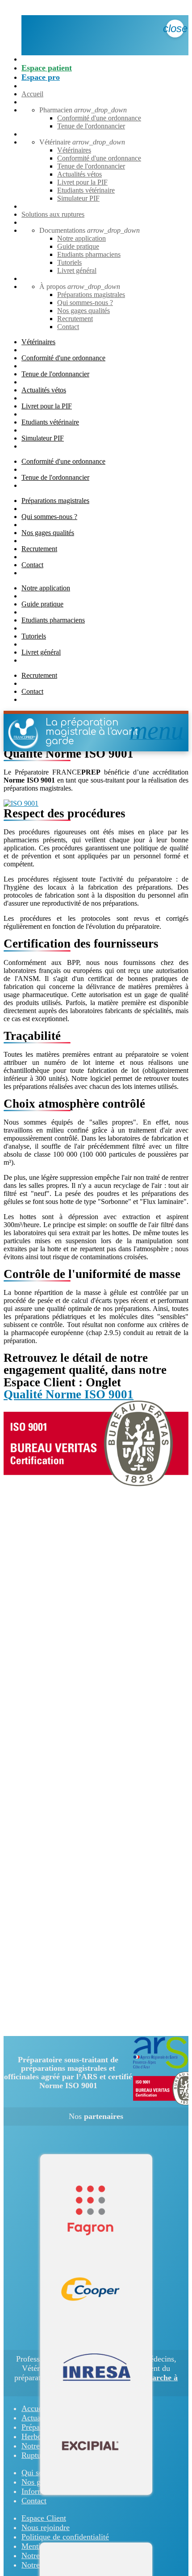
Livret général (77, 270)
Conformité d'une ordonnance (99, 118)
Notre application (81, 238)
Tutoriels (69, 262)
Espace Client (44, 2518)
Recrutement (75, 319)
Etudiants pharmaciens (89, 254)
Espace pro (41, 77)
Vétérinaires (74, 150)
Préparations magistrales (91, 295)
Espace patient (47, 68)
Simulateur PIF (78, 198)
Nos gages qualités (83, 311)
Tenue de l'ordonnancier (91, 126)
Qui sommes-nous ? (85, 303)
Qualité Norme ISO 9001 (69, 1394)
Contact (68, 327)
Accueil (32, 94)
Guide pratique (78, 246)
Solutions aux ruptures (53, 214)
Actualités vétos (79, 174)
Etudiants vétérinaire (86, 190)
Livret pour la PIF (82, 182)
